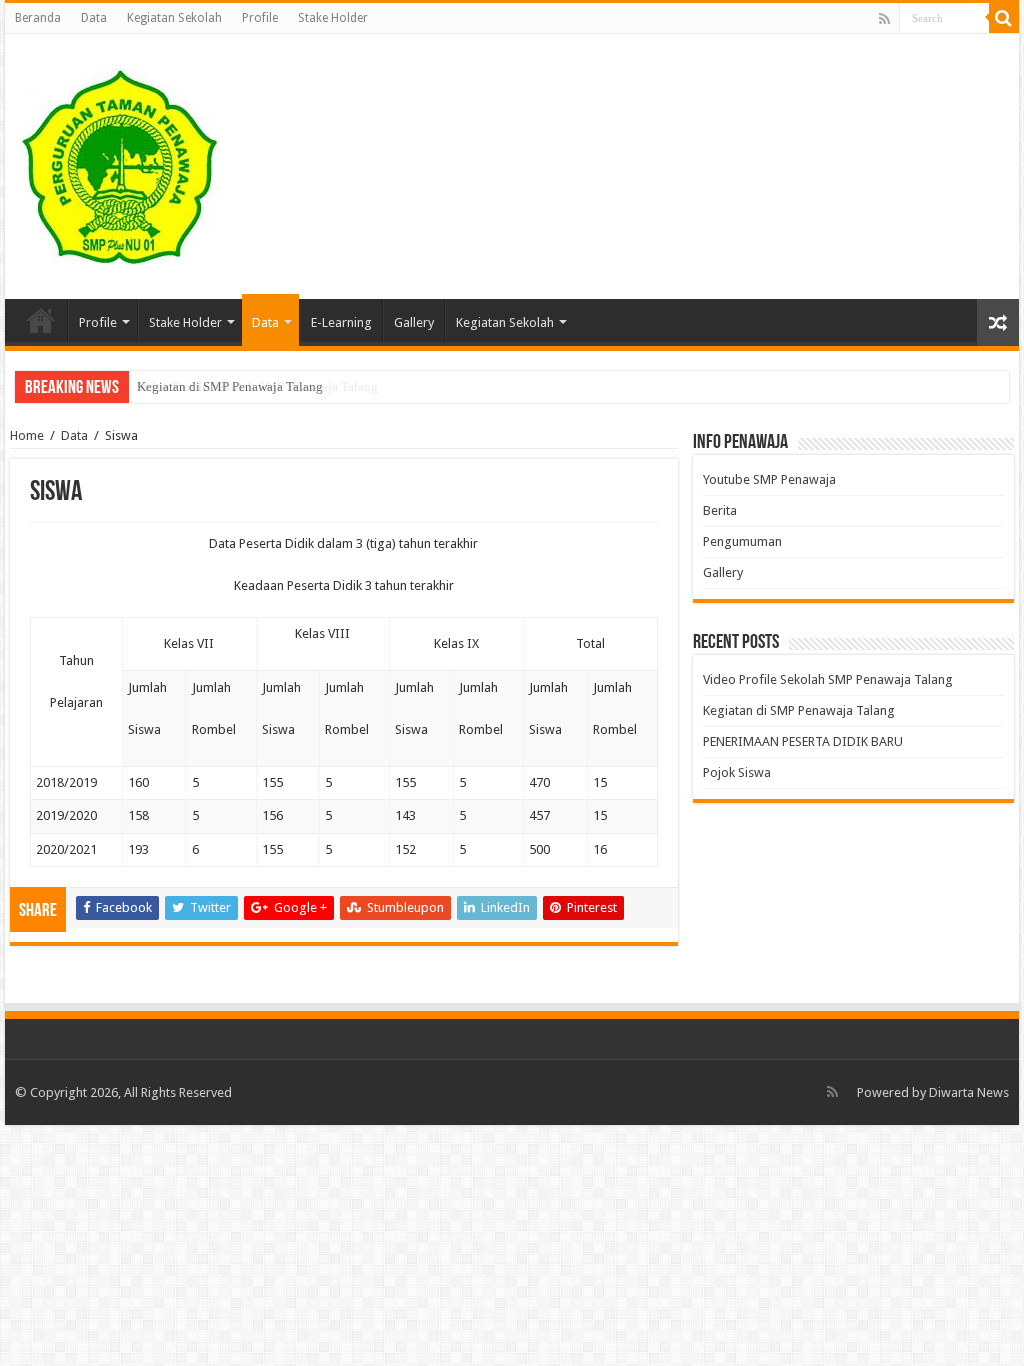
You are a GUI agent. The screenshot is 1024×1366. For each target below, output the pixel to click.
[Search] (1004, 18)
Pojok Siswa (737, 772)
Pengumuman (742, 541)
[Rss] (884, 19)
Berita (720, 510)
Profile (260, 18)
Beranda (38, 18)
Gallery (414, 322)
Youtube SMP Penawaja (769, 479)
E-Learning (341, 322)
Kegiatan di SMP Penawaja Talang (230, 386)
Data (94, 18)
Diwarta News (969, 1092)
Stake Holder (333, 18)
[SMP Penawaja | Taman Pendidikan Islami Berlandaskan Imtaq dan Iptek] (120, 163)
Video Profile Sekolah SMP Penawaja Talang (828, 679)
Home (27, 435)
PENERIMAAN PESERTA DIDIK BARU (803, 741)
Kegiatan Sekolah (174, 18)
